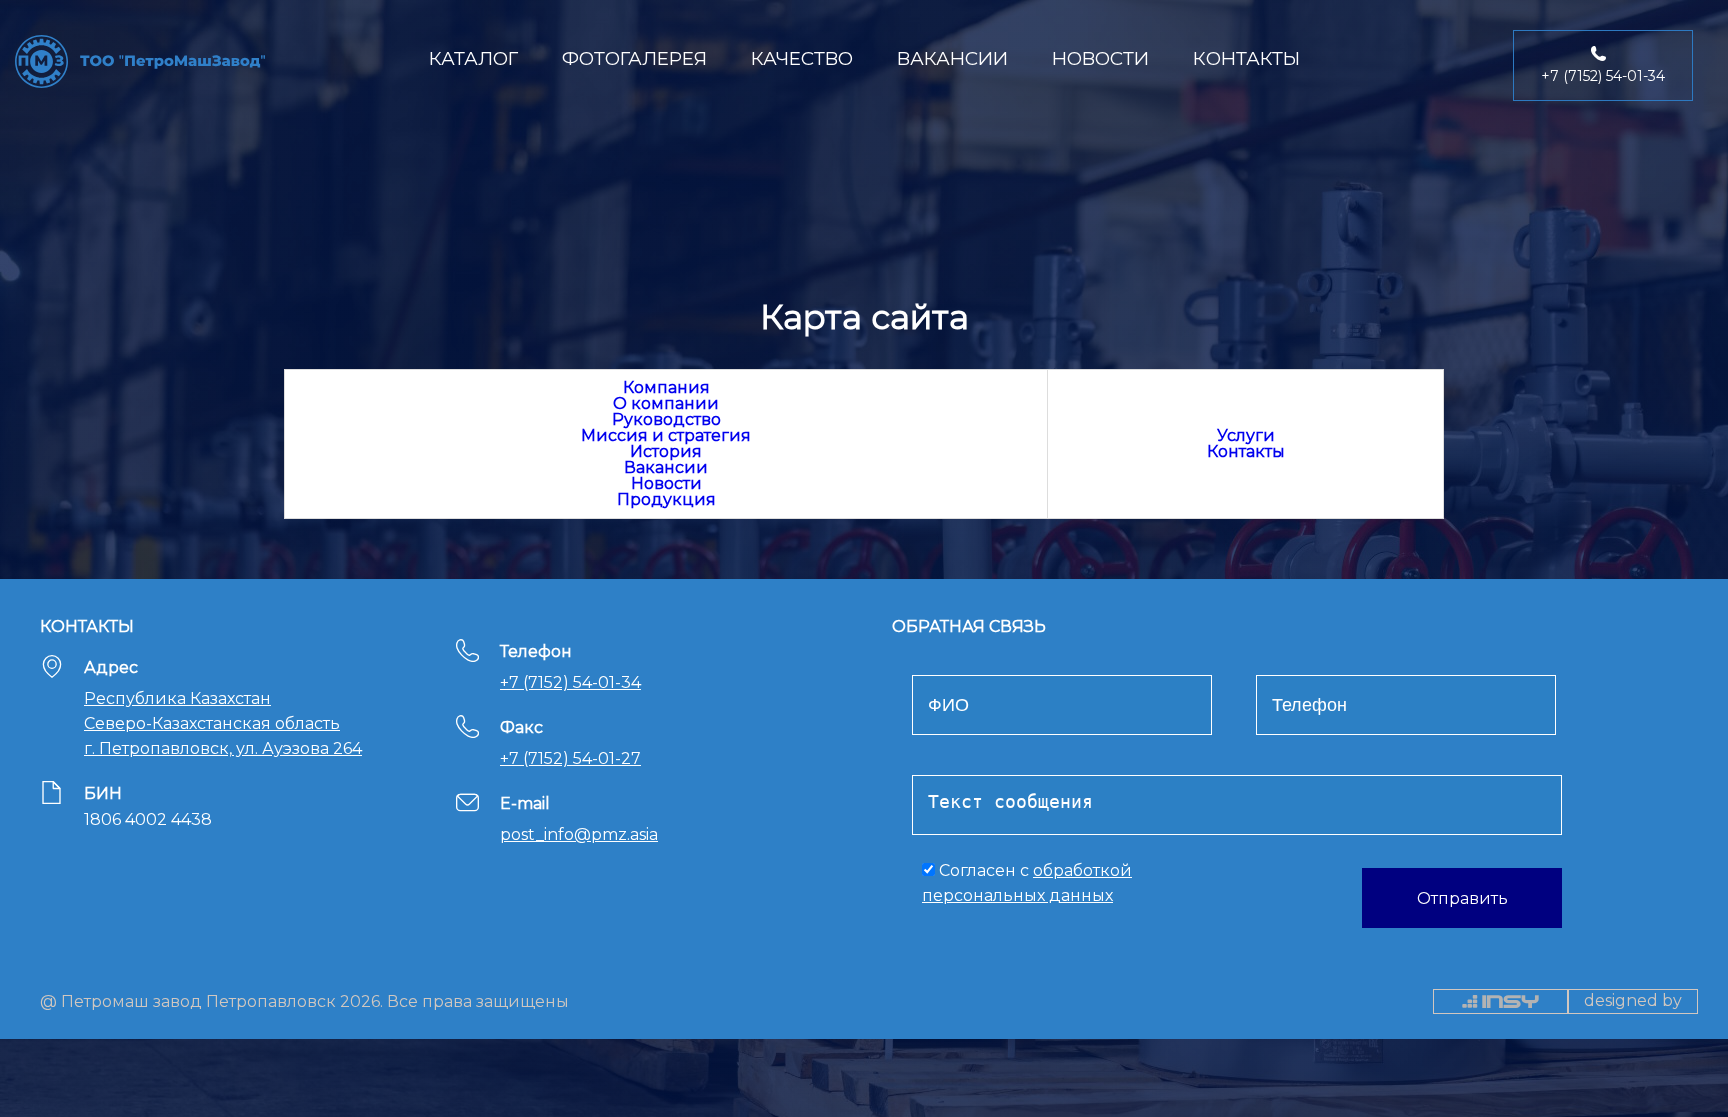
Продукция (666, 499)
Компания (666, 387)
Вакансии (666, 467)
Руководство (666, 419)
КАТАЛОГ (473, 58)
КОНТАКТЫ (1246, 58)
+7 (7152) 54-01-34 (570, 682)
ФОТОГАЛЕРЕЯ (634, 58)
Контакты (1246, 451)
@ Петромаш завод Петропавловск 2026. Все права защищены (304, 1001)
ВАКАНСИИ (952, 58)
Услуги (1246, 435)
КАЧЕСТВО (802, 58)
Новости (666, 483)
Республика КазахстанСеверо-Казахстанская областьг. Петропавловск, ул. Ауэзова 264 (223, 723)
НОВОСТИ (1100, 58)
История (666, 451)
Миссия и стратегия (666, 435)
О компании (666, 403)
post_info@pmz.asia (579, 834)
